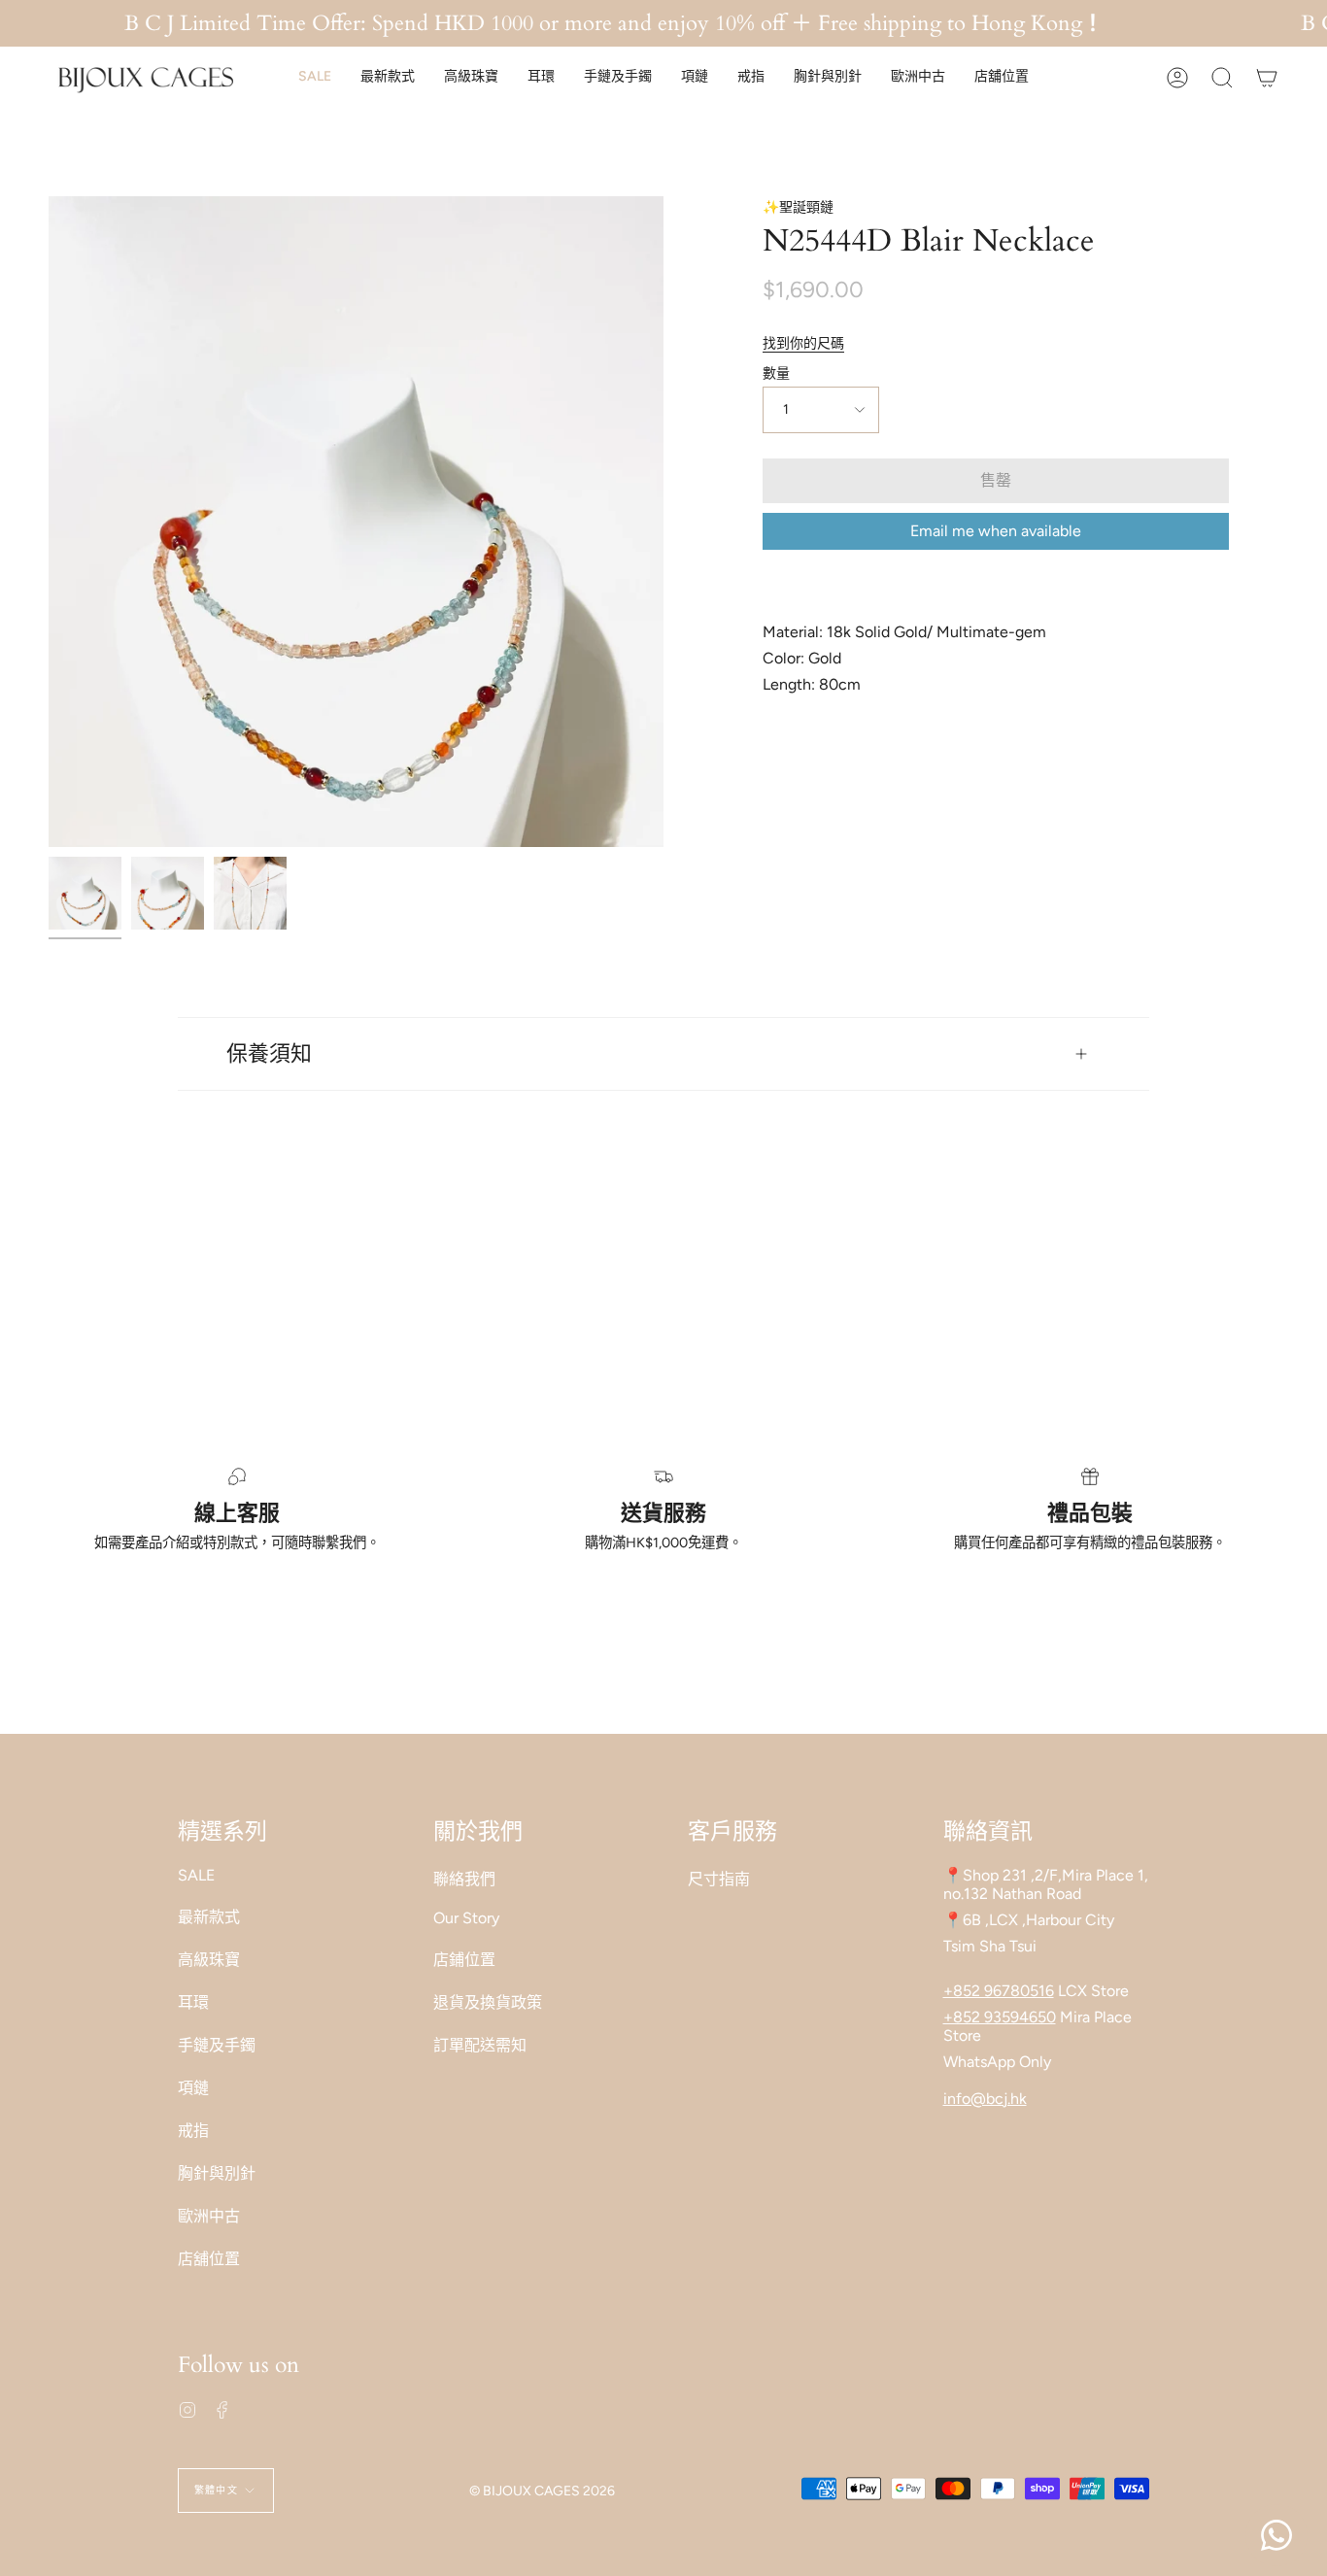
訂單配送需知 (480, 2045)
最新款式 (209, 1917)
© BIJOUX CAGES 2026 (542, 2491)
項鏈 (193, 2088)
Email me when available (996, 531)
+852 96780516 (999, 1991)
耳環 (193, 2002)
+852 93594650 (1000, 2017)
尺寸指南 (719, 1879)
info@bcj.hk (985, 2099)
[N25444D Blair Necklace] (85, 893)
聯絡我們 (464, 1879)
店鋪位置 (464, 1960)
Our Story (466, 1918)
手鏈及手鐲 (217, 2045)
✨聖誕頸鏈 (798, 207)
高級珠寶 (209, 1960)
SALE (196, 1875)
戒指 (193, 2131)
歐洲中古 (209, 2216)
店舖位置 (209, 2259)
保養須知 (269, 1054)
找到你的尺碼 (803, 343)
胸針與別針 (217, 2173)
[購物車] (1267, 77)
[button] (315, 77)
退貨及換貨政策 (488, 2002)
